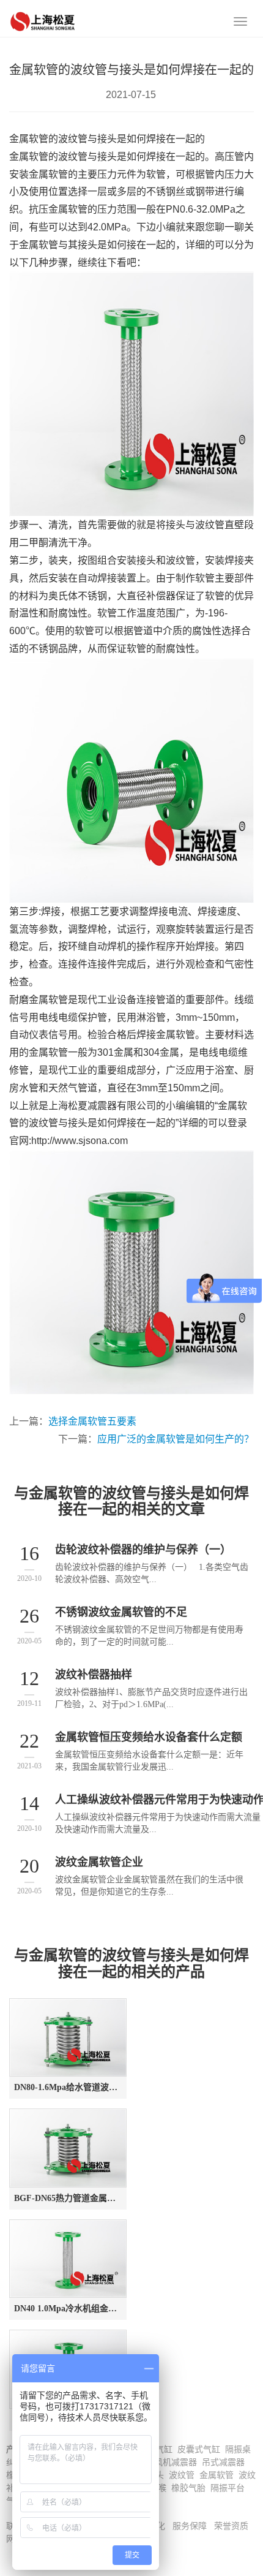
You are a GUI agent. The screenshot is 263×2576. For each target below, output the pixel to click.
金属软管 (217, 2475)
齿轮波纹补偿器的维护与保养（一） (143, 1550)
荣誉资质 (231, 2526)
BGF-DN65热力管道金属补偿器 (68, 2198)
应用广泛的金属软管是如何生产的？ (176, 1439)
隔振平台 (228, 2488)
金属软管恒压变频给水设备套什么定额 (149, 1737)
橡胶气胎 (188, 2488)
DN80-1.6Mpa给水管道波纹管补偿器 (68, 2087)
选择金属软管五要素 (92, 1421)
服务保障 (190, 2526)
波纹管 (182, 2475)
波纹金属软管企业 (99, 1862)
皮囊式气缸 (199, 2449)
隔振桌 (238, 2449)
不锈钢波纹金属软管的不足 (121, 1612)
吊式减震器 (223, 2462)
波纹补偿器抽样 (94, 1675)
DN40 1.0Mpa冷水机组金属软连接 (68, 2309)
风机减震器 (176, 2462)
